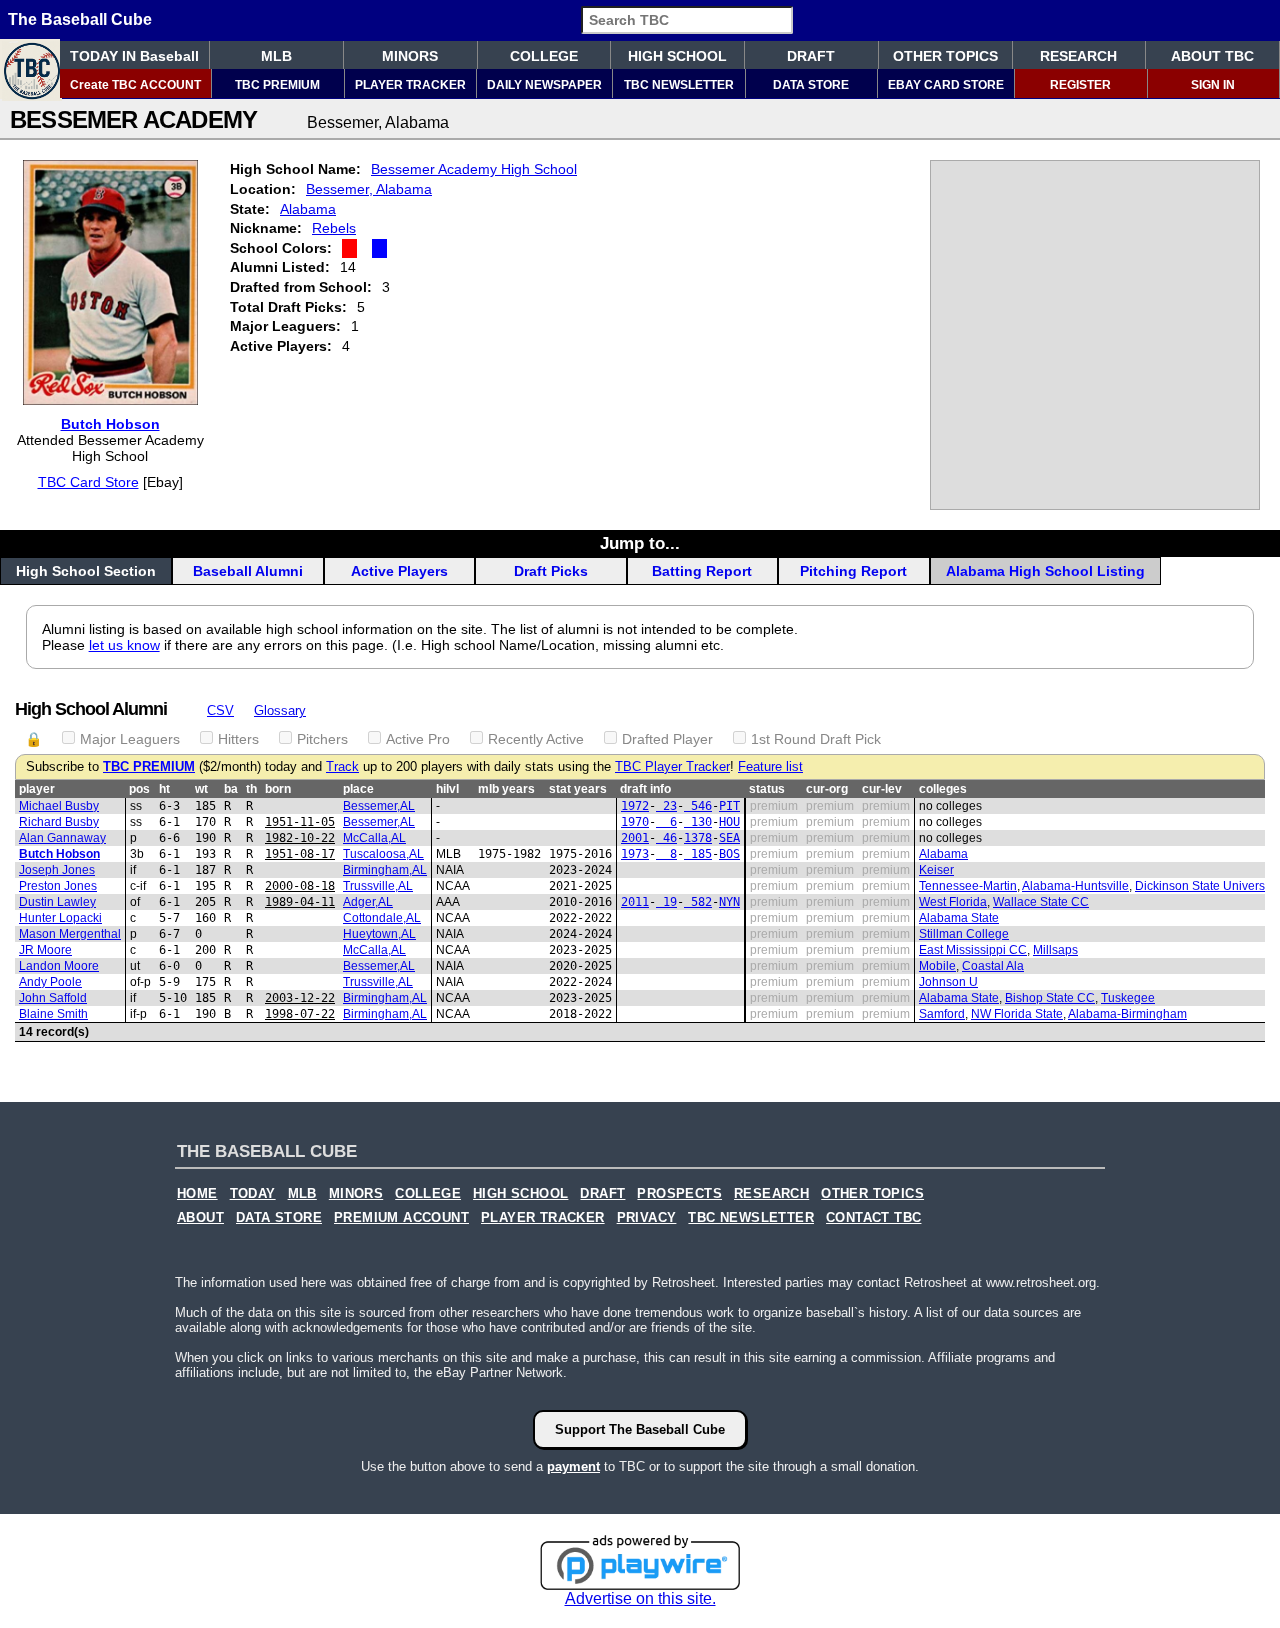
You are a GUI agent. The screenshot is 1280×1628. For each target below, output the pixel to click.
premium (774, 806)
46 (666, 838)
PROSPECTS (679, 1194)
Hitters (238, 739)
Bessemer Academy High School (474, 169)
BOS (729, 854)
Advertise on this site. (640, 1598)
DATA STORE (811, 85)
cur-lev (882, 789)
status (767, 789)
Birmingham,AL (385, 870)
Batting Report (702, 571)
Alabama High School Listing (1045, 571)
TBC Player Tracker (672, 767)
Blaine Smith (53, 1014)
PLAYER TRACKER (410, 85)
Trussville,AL (378, 886)
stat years (578, 789)
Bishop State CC (1050, 998)
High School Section (86, 571)
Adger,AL (368, 902)
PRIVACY (647, 1218)
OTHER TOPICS (945, 56)
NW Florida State (1017, 1014)
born (278, 789)
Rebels (334, 228)
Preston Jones (58, 886)
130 (698, 822)
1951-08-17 (300, 854)
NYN (729, 902)
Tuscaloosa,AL (383, 854)
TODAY (253, 1194)
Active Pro (418, 739)
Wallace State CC (1041, 902)
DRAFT (811, 56)
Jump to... (640, 543)
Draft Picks (551, 571)
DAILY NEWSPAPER (544, 85)
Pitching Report (853, 571)
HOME (197, 1194)
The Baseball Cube (80, 19)
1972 (635, 806)
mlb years (506, 789)
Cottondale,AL (382, 918)
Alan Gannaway (62, 838)
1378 (698, 838)
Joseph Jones (57, 870)
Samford (942, 1014)
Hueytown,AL (379, 934)
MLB (276, 56)
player (37, 789)
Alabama (308, 209)
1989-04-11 (300, 902)
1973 (635, 854)
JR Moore (45, 950)
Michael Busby (59, 806)
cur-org (827, 789)
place (358, 789)
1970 (635, 822)
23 (666, 806)
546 (698, 806)
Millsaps (1055, 950)
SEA (729, 838)
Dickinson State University (1206, 886)
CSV (220, 710)
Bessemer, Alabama (369, 189)
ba (231, 789)
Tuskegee (1128, 998)
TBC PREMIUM (277, 85)
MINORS (410, 56)
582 (698, 902)
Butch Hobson (110, 424)
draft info (645, 789)
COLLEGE (544, 56)
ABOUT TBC (1212, 56)
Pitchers (322, 739)
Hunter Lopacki (60, 918)
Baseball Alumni (248, 571)
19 (666, 902)
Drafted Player (667, 739)
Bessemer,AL (379, 806)
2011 (635, 902)
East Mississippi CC (973, 950)
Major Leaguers (130, 739)
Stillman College (964, 934)
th (251, 789)
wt (201, 789)
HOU (729, 822)
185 (698, 854)
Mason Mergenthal (70, 934)
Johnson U (948, 982)
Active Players (399, 571)
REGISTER (1080, 85)
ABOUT (200, 1218)
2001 (635, 838)
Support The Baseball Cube (640, 1429)
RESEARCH (1078, 56)
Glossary (280, 710)
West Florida (953, 902)
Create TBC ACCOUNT (135, 85)
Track (342, 767)
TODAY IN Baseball (134, 56)
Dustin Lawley (57, 902)
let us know (124, 645)
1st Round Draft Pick (816, 739)
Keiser (936, 870)
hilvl (447, 789)
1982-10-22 (300, 838)
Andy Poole (50, 982)
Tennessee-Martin (968, 886)
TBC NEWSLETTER (679, 85)
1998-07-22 (300, 1014)
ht (164, 789)
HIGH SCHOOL (677, 56)
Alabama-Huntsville (1075, 886)
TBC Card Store (88, 482)
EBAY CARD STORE (946, 85)
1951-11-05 (300, 822)
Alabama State (959, 918)
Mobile (937, 966)
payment (573, 1466)
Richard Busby (59, 822)
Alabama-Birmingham (1127, 1014)
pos (139, 789)
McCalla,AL (374, 838)
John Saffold (53, 998)
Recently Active (536, 739)
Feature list (770, 767)
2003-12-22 (300, 998)
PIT (729, 806)
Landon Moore (59, 966)
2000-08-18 (300, 886)
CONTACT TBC (873, 1218)
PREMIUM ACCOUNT (401, 1218)
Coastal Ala (993, 966)
